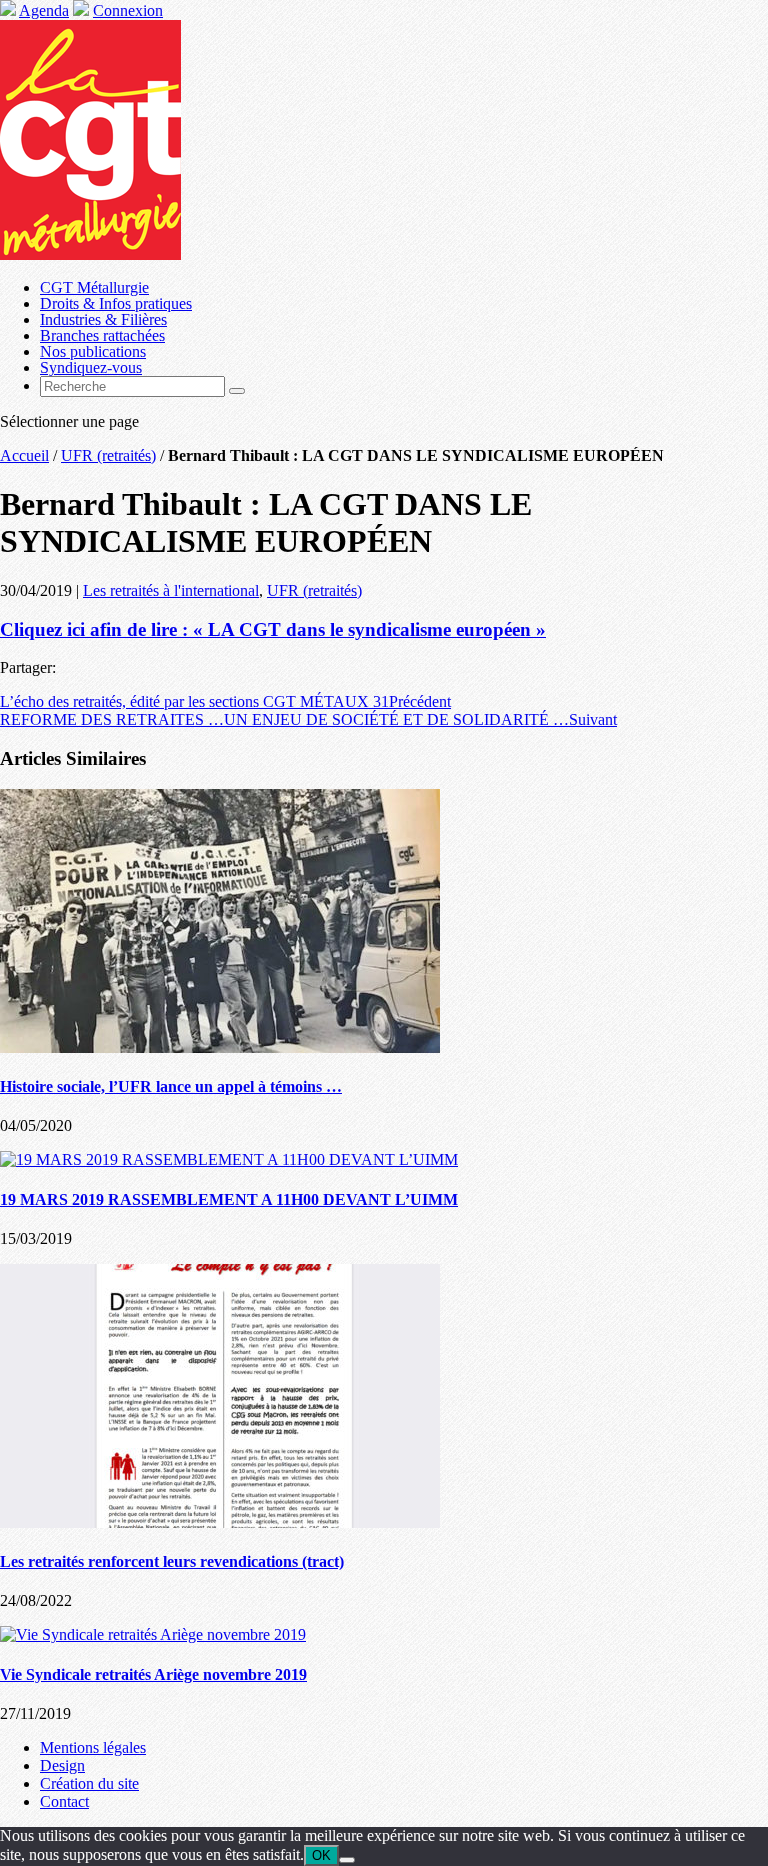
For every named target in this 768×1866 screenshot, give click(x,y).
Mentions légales (93, 1747)
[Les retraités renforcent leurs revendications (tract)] (220, 1522)
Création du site (89, 1783)
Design (62, 1765)
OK (321, 1855)
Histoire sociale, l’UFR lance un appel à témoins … (171, 1086)
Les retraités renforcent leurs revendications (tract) (172, 1561)
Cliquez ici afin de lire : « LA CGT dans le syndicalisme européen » (273, 629)
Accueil (24, 455)
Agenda (44, 10)
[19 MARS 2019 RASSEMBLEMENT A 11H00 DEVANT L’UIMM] (229, 1159)
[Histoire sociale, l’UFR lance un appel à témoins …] (220, 1047)
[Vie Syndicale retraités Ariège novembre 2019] (153, 1634)
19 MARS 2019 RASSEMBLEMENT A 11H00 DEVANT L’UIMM (229, 1199)
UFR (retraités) (108, 455)
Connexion (128, 10)
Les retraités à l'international (171, 590)
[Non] (347, 1860)
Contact (64, 1801)
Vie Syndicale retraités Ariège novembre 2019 (153, 1674)
